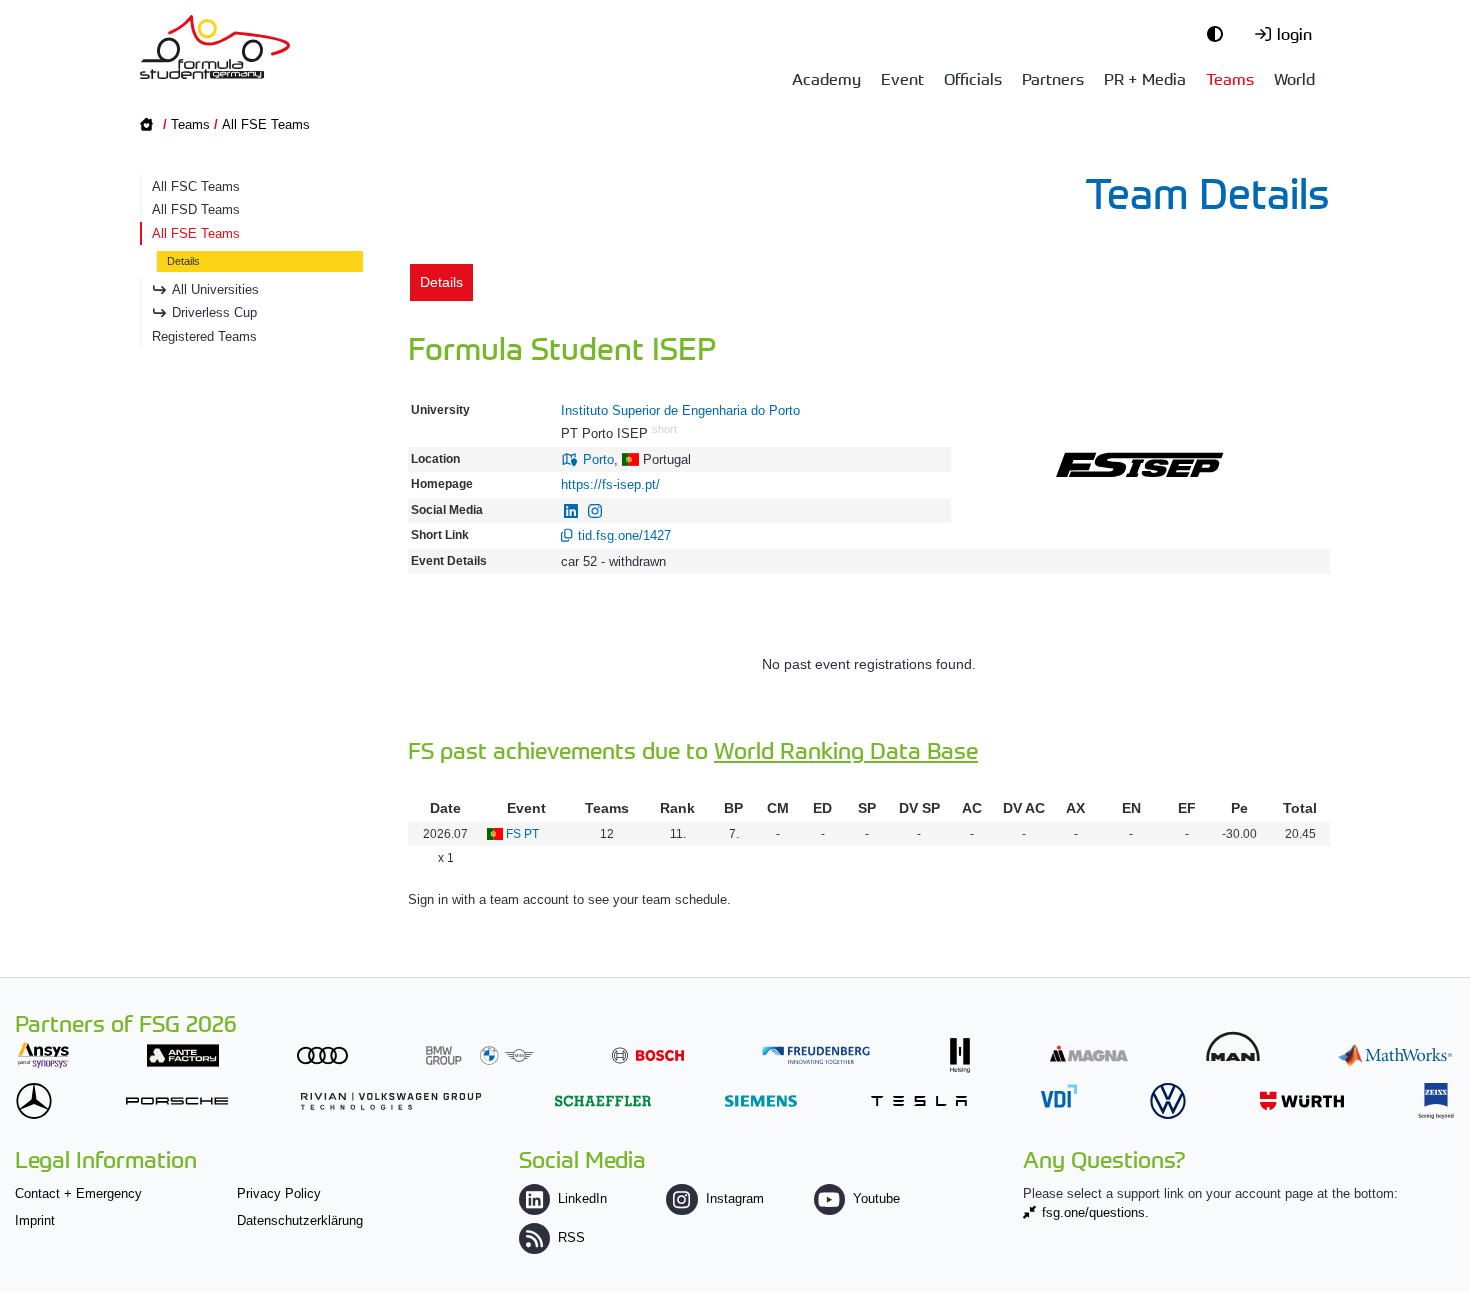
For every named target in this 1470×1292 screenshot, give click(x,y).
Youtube (876, 1198)
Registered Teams (204, 336)
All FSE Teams (266, 124)
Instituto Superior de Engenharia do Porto (680, 410)
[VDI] (1059, 1095)
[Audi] (322, 1055)
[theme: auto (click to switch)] (1220, 33)
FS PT (522, 834)
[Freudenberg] (816, 1055)
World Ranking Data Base (846, 749)
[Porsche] (177, 1100)
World (1294, 78)
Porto (598, 459)
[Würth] (1302, 1100)
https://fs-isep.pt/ (610, 484)
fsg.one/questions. (1095, 1212)
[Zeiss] (1436, 1100)
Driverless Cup (214, 312)
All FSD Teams (196, 209)
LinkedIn (582, 1198)
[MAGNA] (1089, 1053)
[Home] (215, 47)
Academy (826, 78)
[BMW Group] (480, 1055)
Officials (973, 78)
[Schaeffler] (603, 1100)
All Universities (215, 289)
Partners (1053, 78)
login (1294, 33)
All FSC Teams (196, 186)
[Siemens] (761, 1100)
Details (183, 261)
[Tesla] (919, 1100)
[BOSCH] (648, 1055)
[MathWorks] (1395, 1055)
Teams (1230, 78)
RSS (571, 1237)
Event (902, 78)
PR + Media (1145, 78)
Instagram (734, 1198)
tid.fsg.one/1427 (624, 535)
